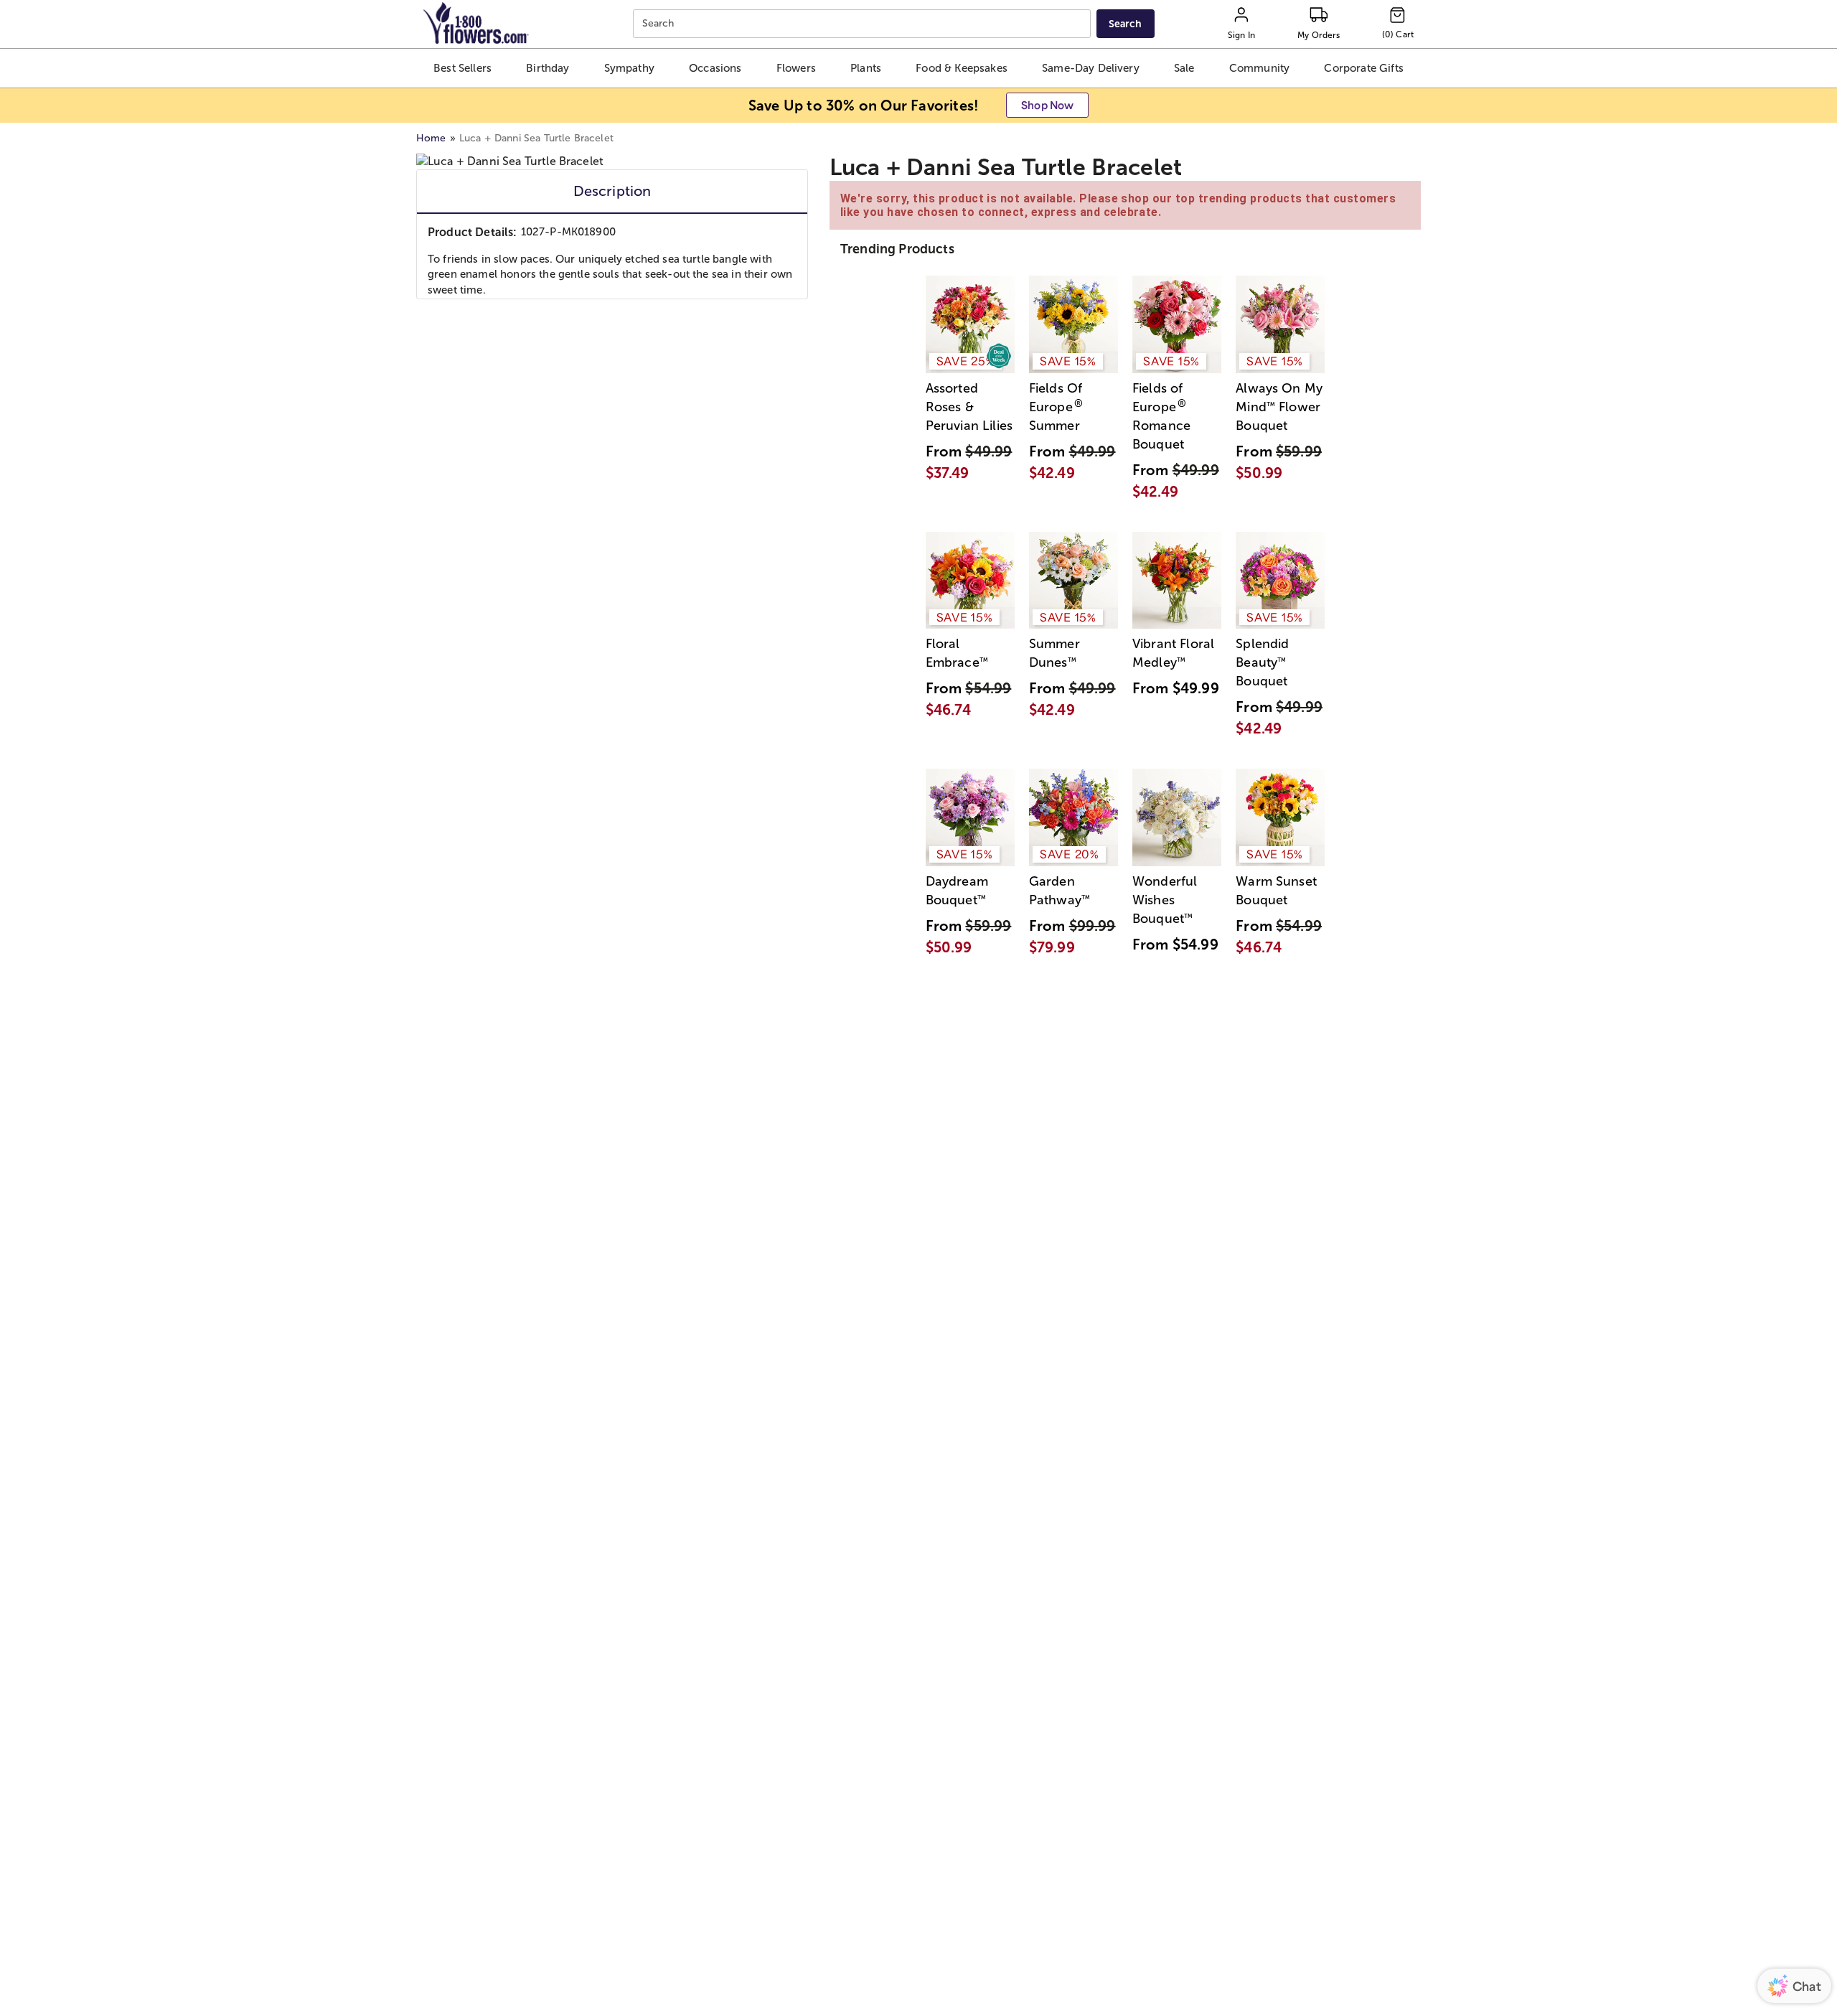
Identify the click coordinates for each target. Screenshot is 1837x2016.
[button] (462, 68)
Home (431, 138)
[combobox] (864, 24)
